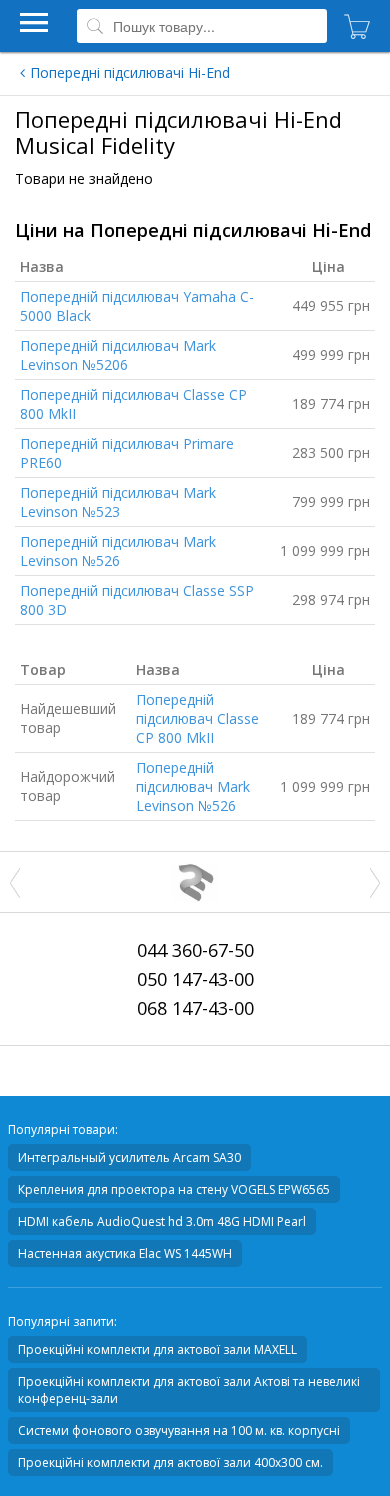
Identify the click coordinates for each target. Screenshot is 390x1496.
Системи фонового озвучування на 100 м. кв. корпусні (179, 1430)
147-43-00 (195, 979)
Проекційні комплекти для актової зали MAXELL (157, 1349)
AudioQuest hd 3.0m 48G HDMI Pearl (162, 1221)
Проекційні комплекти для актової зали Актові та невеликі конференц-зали (189, 1390)
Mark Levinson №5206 (118, 355)
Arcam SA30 (129, 1157)
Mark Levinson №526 (118, 551)
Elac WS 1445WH (125, 1253)
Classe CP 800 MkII (197, 718)
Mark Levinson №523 (118, 502)
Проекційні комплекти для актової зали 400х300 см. (170, 1462)
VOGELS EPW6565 (174, 1189)
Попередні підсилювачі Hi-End (130, 72)
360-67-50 (195, 950)
